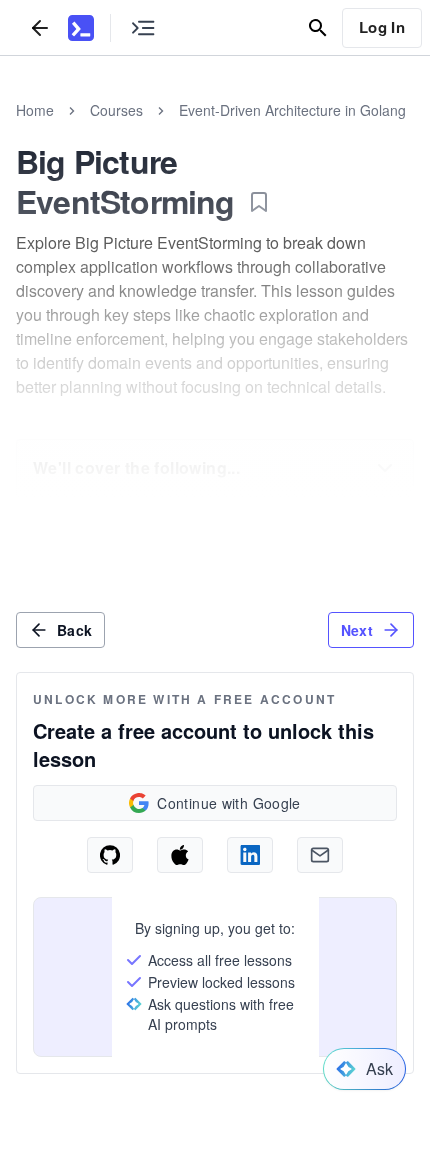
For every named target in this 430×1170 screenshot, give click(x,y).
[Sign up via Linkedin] (250, 855)
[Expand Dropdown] (385, 468)
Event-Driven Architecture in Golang (292, 110)
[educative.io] (81, 28)
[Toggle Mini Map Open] (143, 27)
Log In (382, 27)
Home (35, 110)
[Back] (40, 27)
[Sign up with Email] (320, 855)
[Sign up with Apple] (180, 855)
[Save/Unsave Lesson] (259, 202)
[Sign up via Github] (110, 855)
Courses (116, 110)
